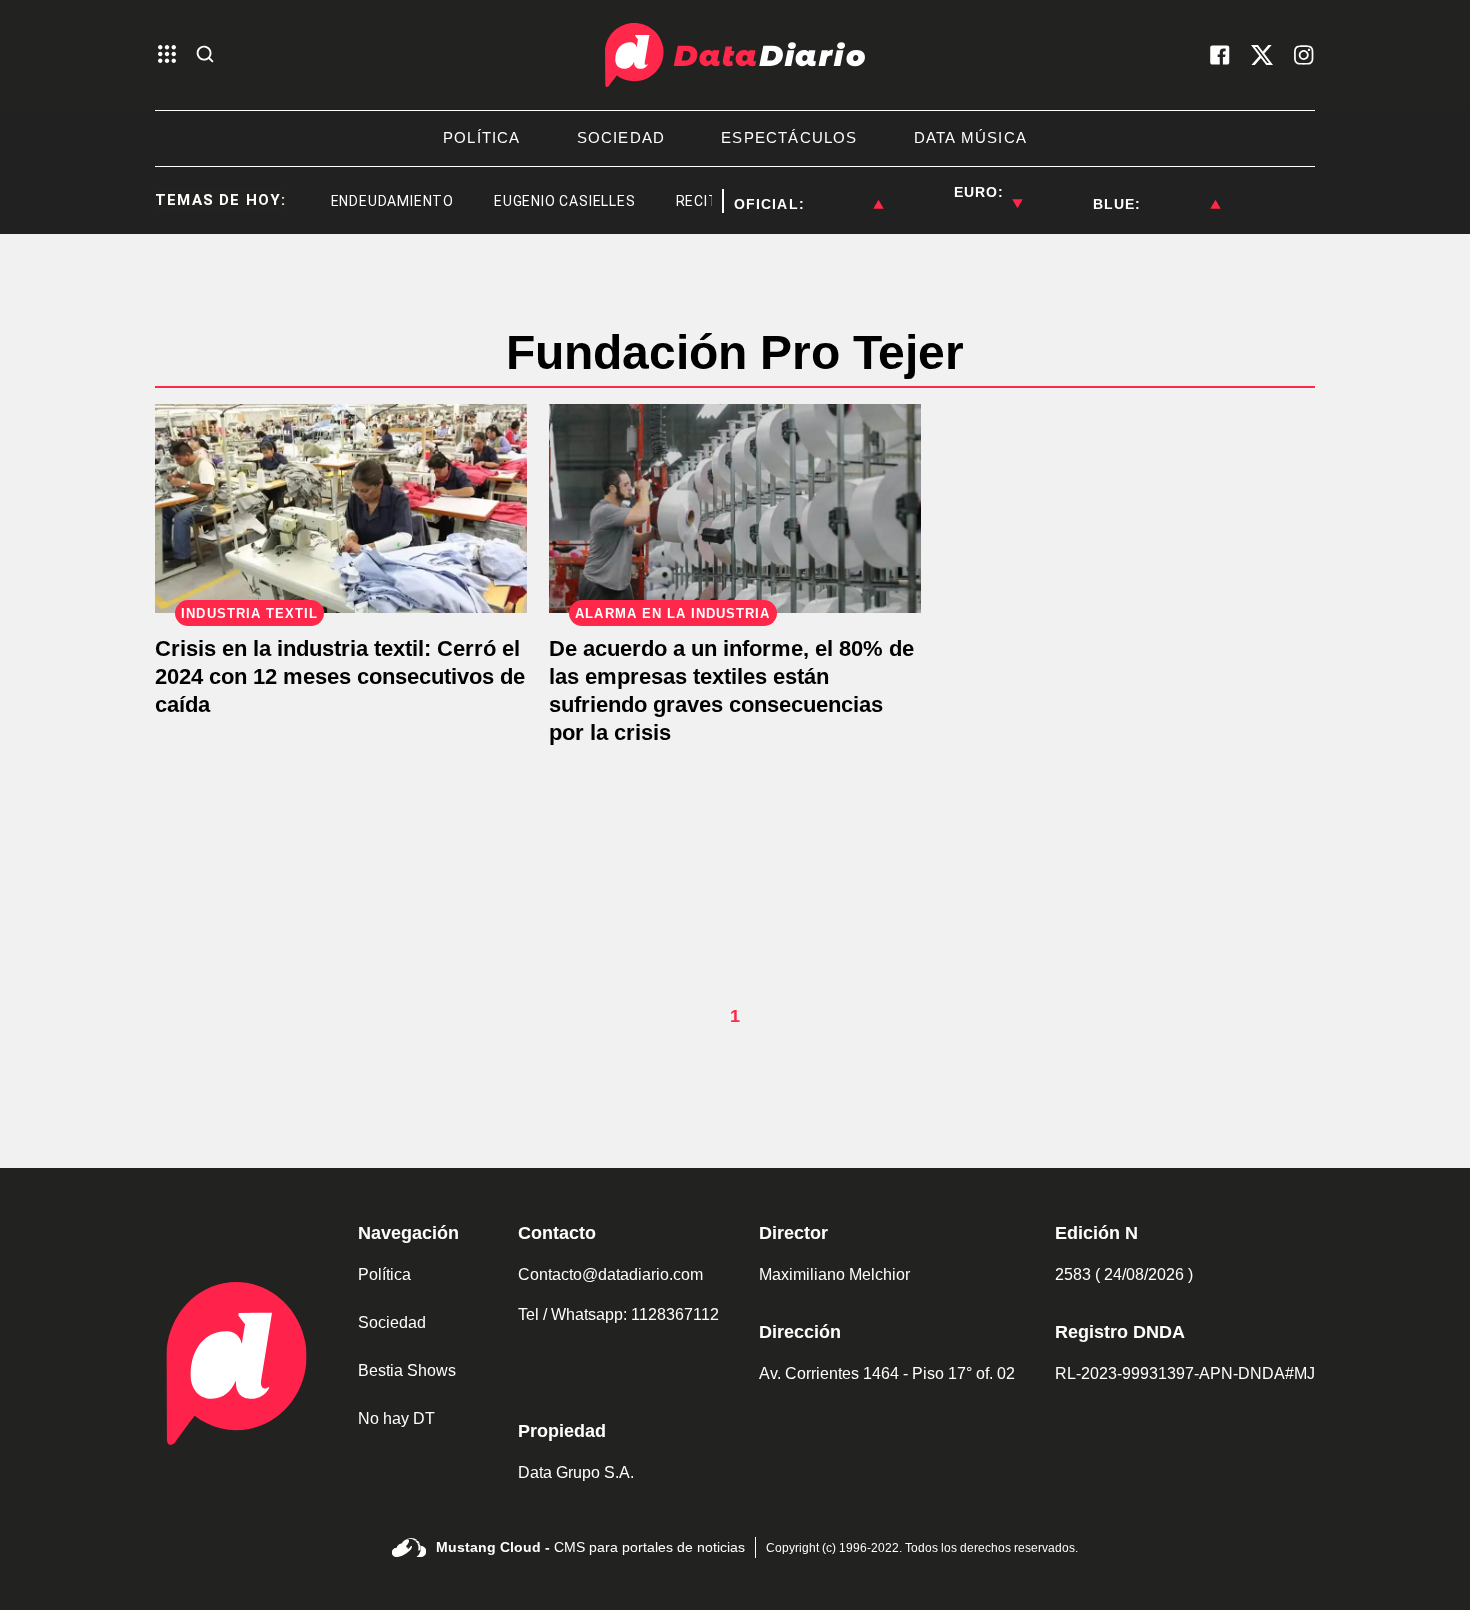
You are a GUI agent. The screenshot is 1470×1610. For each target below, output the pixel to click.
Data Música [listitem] (970, 137)
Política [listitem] (482, 137)
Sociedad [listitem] (621, 137)
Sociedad (392, 1322)
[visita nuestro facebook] (1220, 55)
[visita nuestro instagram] (1304, 55)
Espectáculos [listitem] (789, 137)
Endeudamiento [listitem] (376, 201)
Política (384, 1274)
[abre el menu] (167, 55)
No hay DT (396, 1418)
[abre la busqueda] (205, 55)
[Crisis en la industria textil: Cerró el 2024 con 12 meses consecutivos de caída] (341, 508)
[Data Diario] (735, 55)
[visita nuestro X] (1262, 55)
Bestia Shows (407, 1370)
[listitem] (844, 192)
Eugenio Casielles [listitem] (550, 201)
